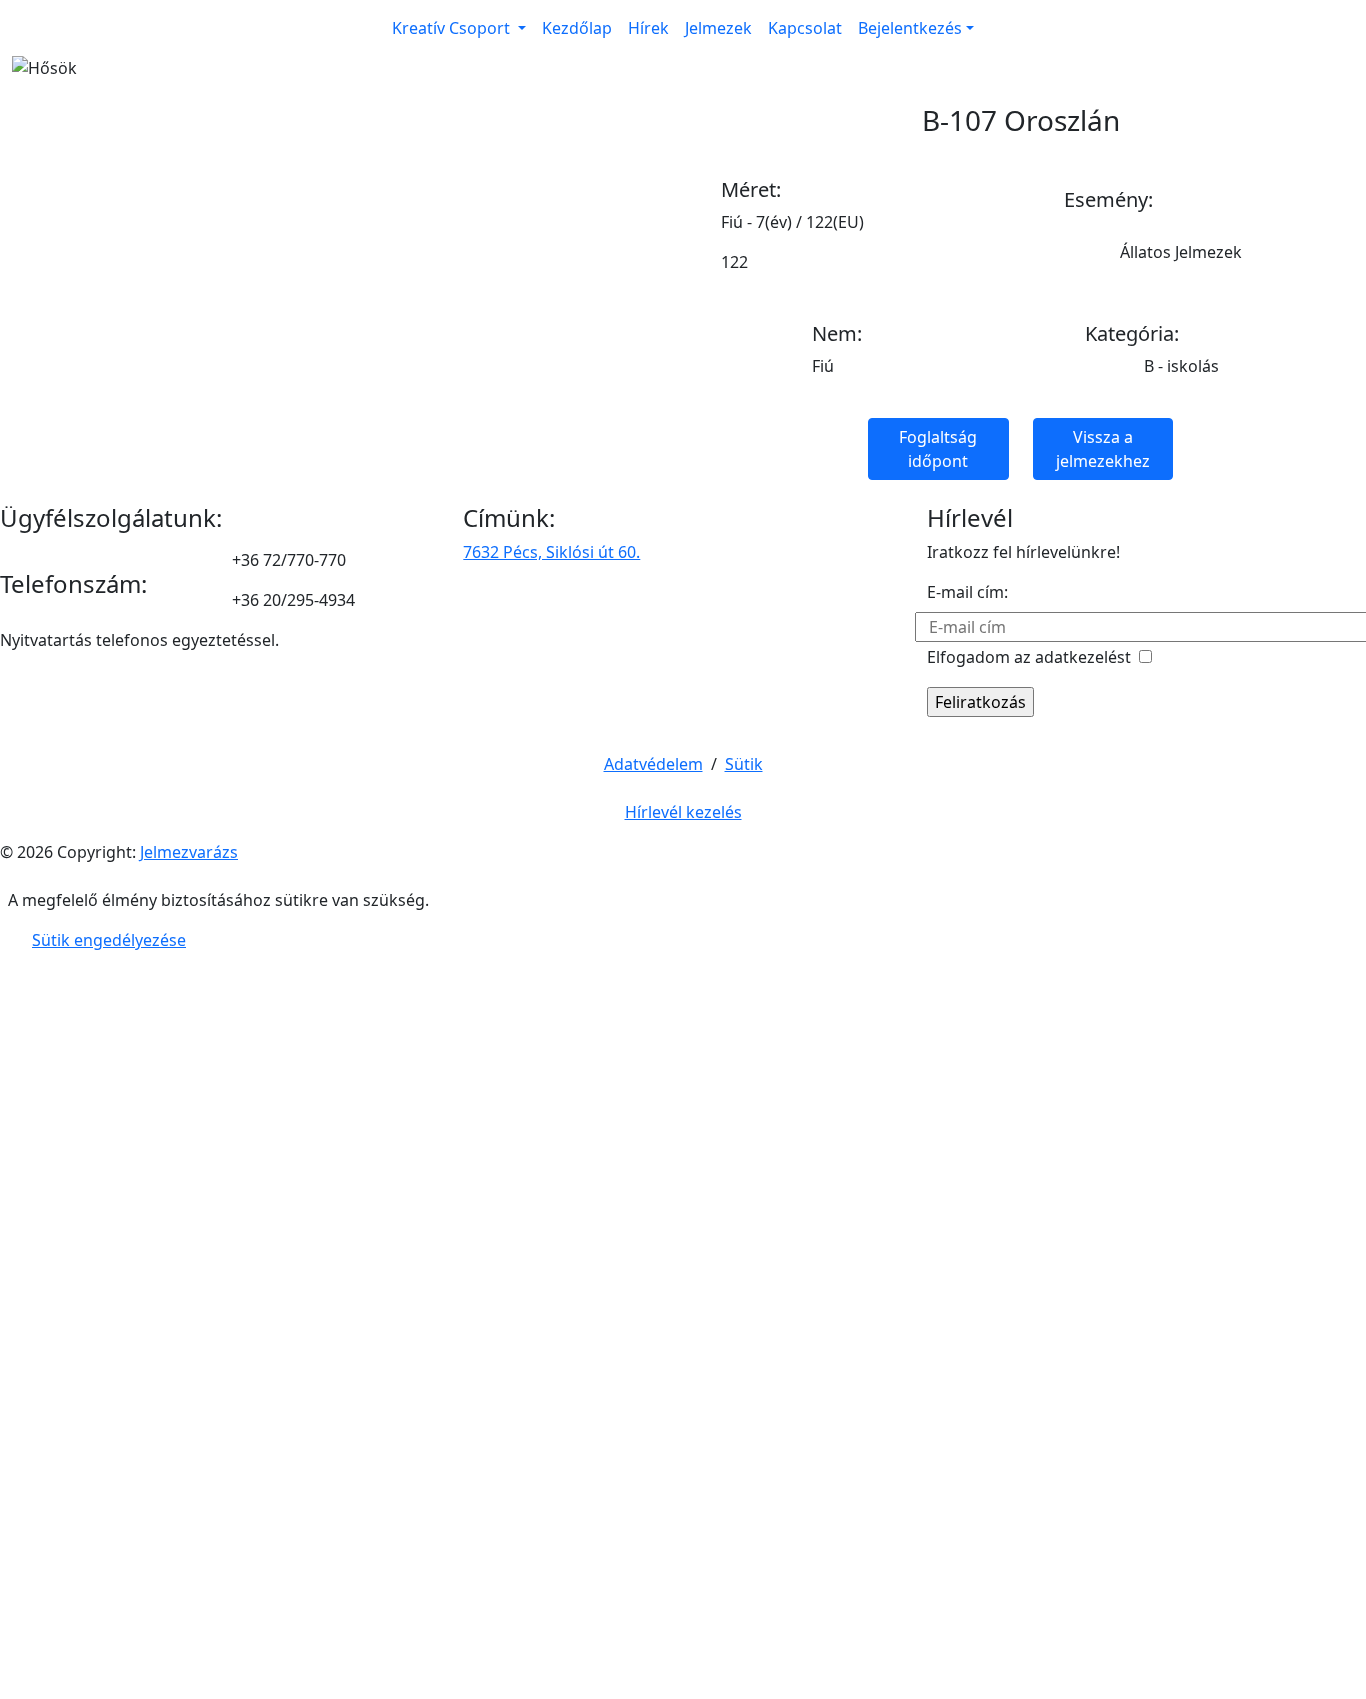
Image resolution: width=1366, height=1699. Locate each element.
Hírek (648, 28)
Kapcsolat (805, 28)
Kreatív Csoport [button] (453, 28)
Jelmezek (718, 28)
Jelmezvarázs (189, 852)
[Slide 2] (683, 52)
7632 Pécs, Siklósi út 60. (551, 552)
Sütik (744, 764)
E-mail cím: (967, 592)
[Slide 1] (647, 52)
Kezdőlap (577, 28)
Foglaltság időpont (938, 449)
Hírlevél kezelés (683, 812)
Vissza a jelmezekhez (1103, 449)
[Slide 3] (719, 52)
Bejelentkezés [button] (910, 28)
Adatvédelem (653, 764)
